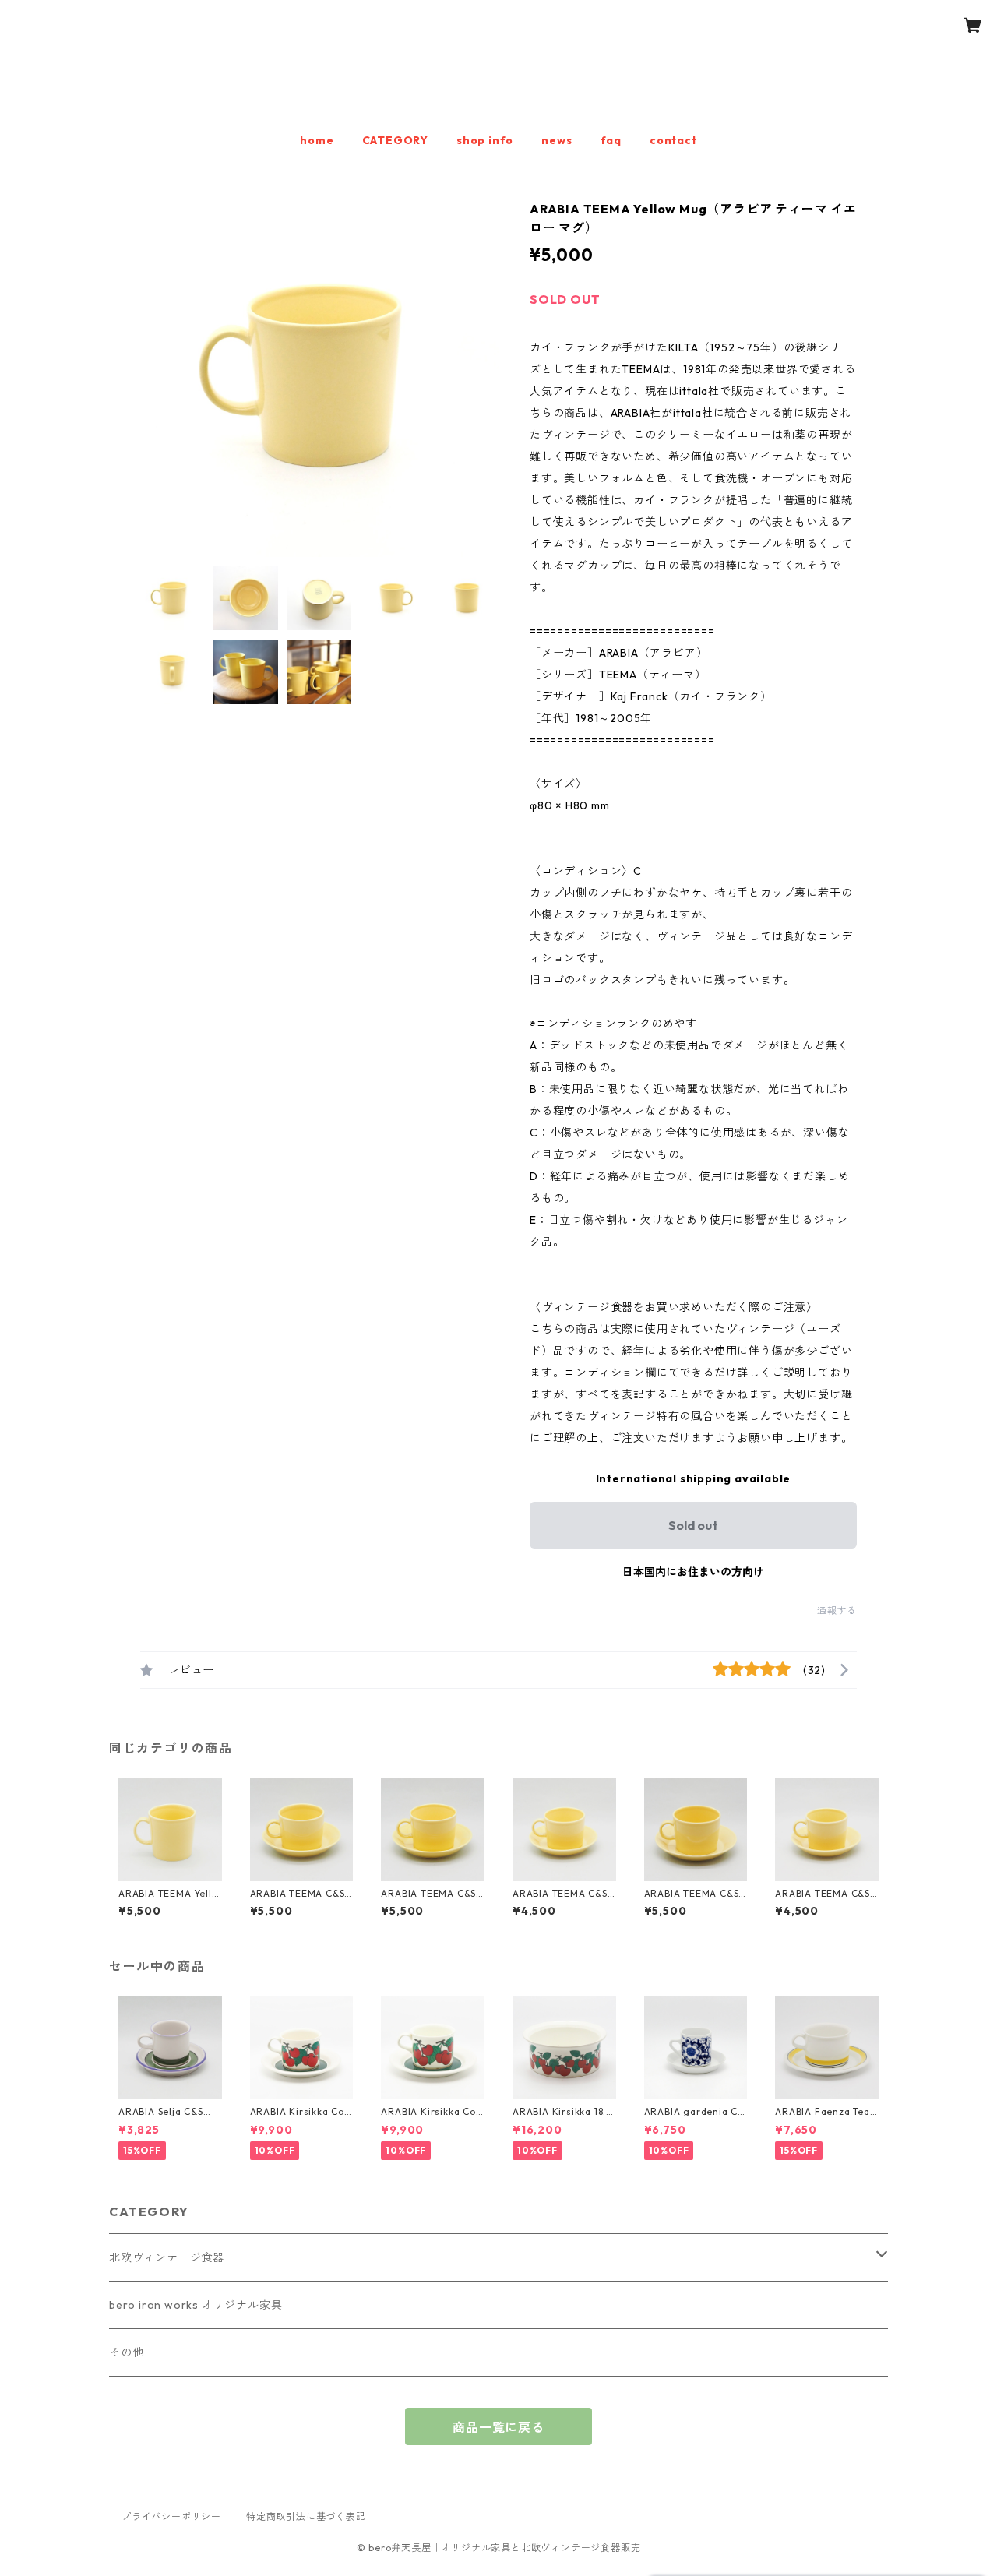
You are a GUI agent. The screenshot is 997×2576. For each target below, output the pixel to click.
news (557, 140)
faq (611, 140)
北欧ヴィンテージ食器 (167, 2257)
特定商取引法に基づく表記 (306, 2516)
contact (673, 140)
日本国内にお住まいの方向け (693, 1572)
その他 (126, 2352)
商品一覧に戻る (498, 2427)
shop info (485, 140)
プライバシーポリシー (171, 2516)
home (317, 140)
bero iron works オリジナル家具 (196, 2305)
